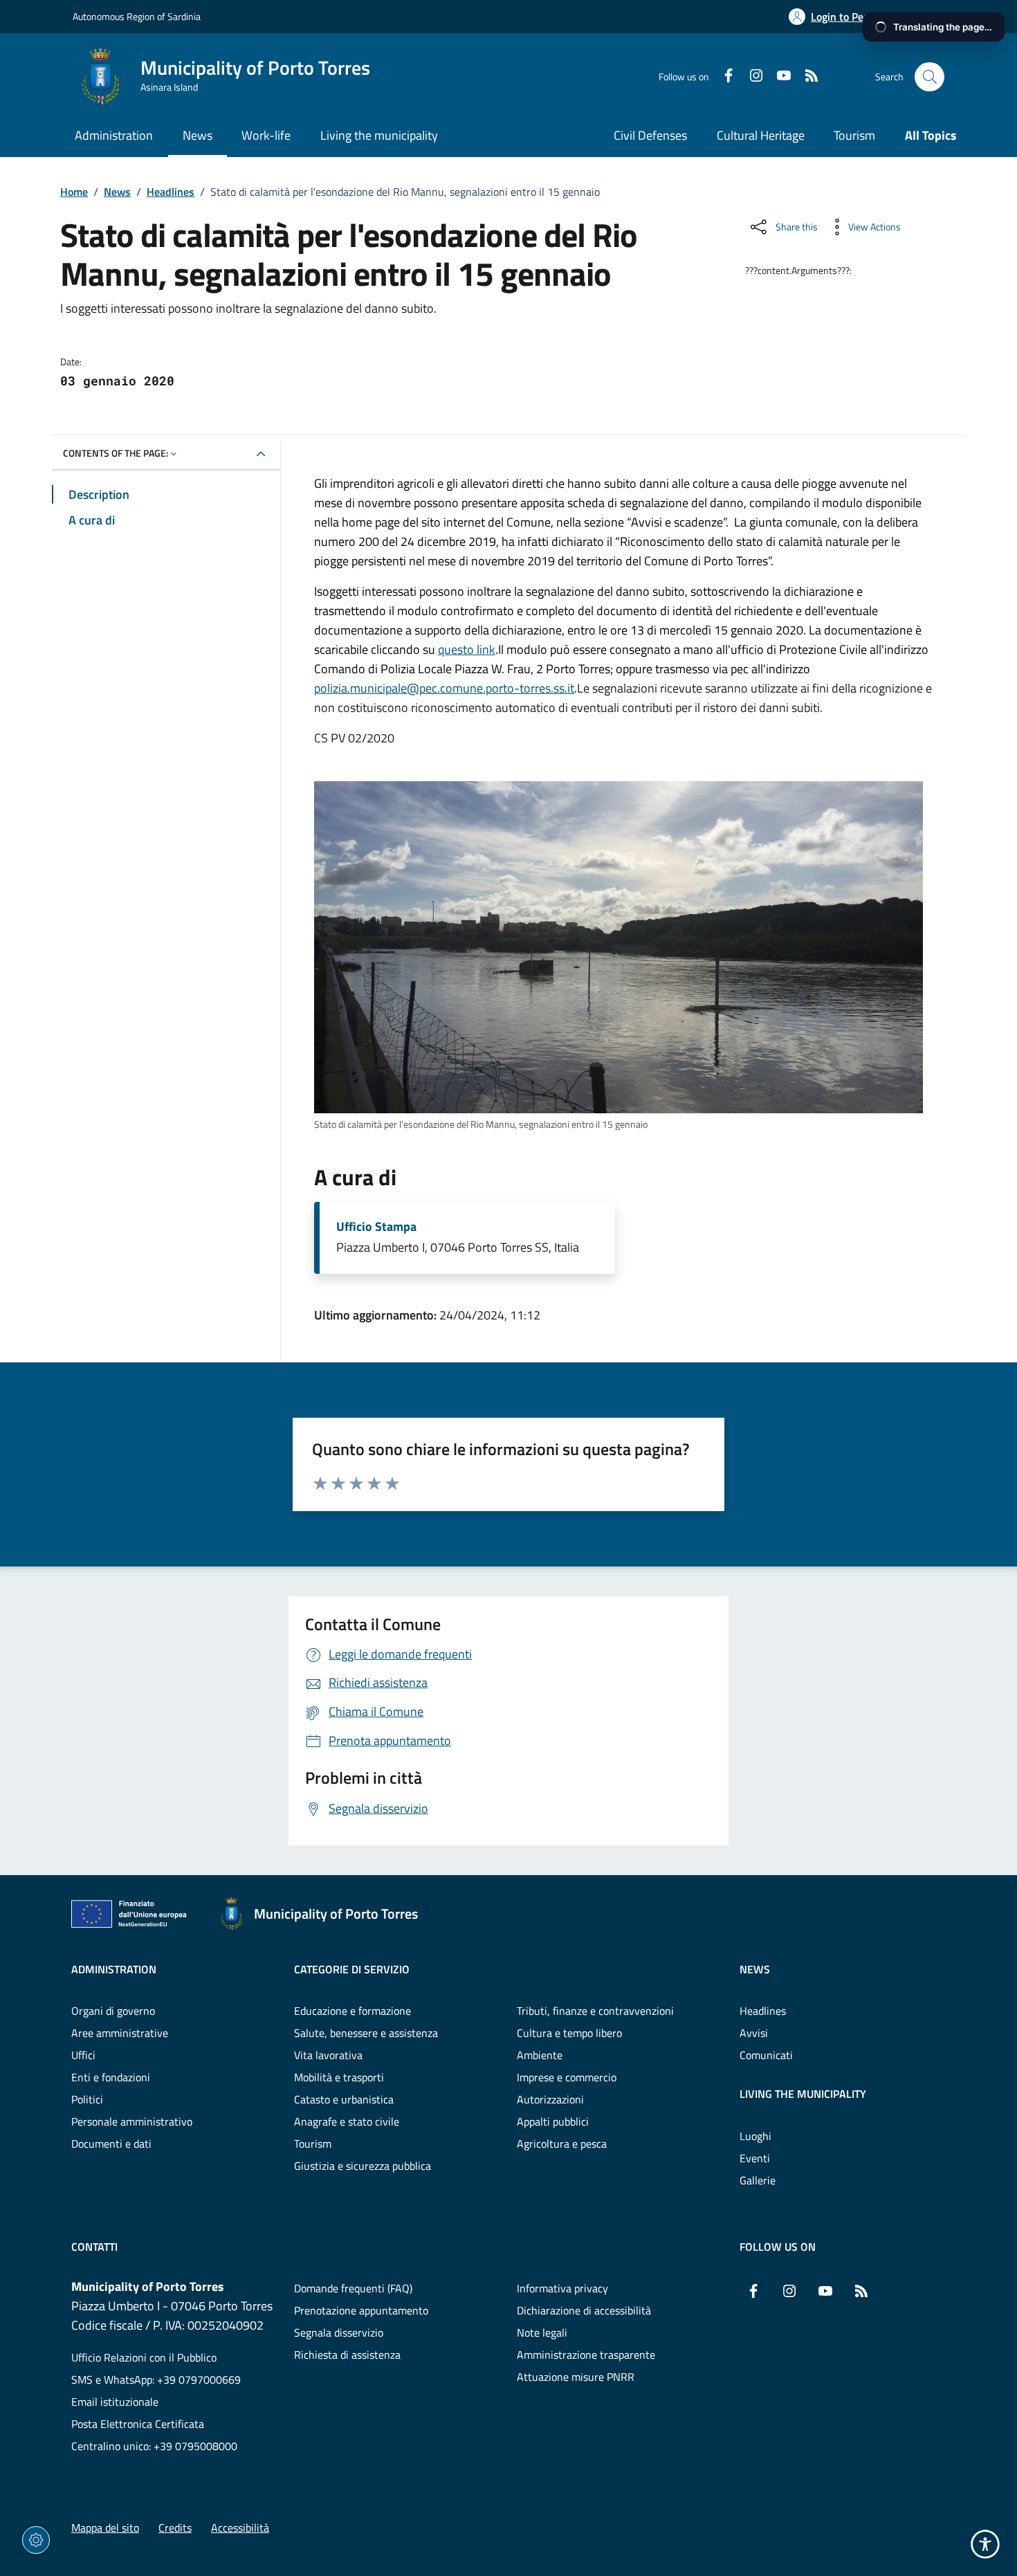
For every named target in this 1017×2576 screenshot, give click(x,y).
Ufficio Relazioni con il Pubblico (144, 2357)
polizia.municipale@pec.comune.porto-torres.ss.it (444, 688)
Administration (114, 1969)
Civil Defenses (650, 135)
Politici (87, 2099)
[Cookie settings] (36, 2540)
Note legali (542, 2332)
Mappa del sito (105, 2528)
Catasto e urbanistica (344, 2099)
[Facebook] (723, 77)
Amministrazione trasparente (586, 2355)
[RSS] (806, 77)
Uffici (83, 2055)
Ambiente (540, 2055)
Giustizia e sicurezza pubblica (363, 2166)
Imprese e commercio (567, 2077)
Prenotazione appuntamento (361, 2310)
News (117, 192)
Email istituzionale (115, 2402)
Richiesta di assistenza (347, 2355)
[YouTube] (778, 77)
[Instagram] (751, 77)
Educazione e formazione (352, 2011)
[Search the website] (929, 77)
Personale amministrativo (132, 2121)
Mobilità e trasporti (339, 2077)
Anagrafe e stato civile (347, 2121)
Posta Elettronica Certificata (138, 2424)
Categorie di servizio (352, 1969)
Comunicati (766, 2055)
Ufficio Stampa (376, 1227)
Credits (175, 2528)
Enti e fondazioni (111, 2077)
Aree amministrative (120, 2033)
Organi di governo (113, 2011)
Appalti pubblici (553, 2121)
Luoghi (755, 2136)
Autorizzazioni (550, 2099)
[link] (619, 947)
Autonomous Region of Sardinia (137, 16)
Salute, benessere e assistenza (366, 2033)
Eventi (755, 2158)
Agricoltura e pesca (562, 2144)
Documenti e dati (111, 2144)
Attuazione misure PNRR (576, 2377)
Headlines (171, 192)
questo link (467, 649)
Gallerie (758, 2180)
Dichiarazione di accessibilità (584, 2310)
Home (74, 192)
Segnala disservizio (339, 2332)
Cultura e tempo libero (569, 2033)
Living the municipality (803, 2094)
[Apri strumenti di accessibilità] (985, 2544)
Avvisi (754, 2033)
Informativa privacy (562, 2288)
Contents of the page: (116, 453)
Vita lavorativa (328, 2055)
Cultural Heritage (761, 135)
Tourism (854, 135)
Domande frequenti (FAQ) (353, 2288)
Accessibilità (240, 2528)
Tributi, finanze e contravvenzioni (595, 2011)
